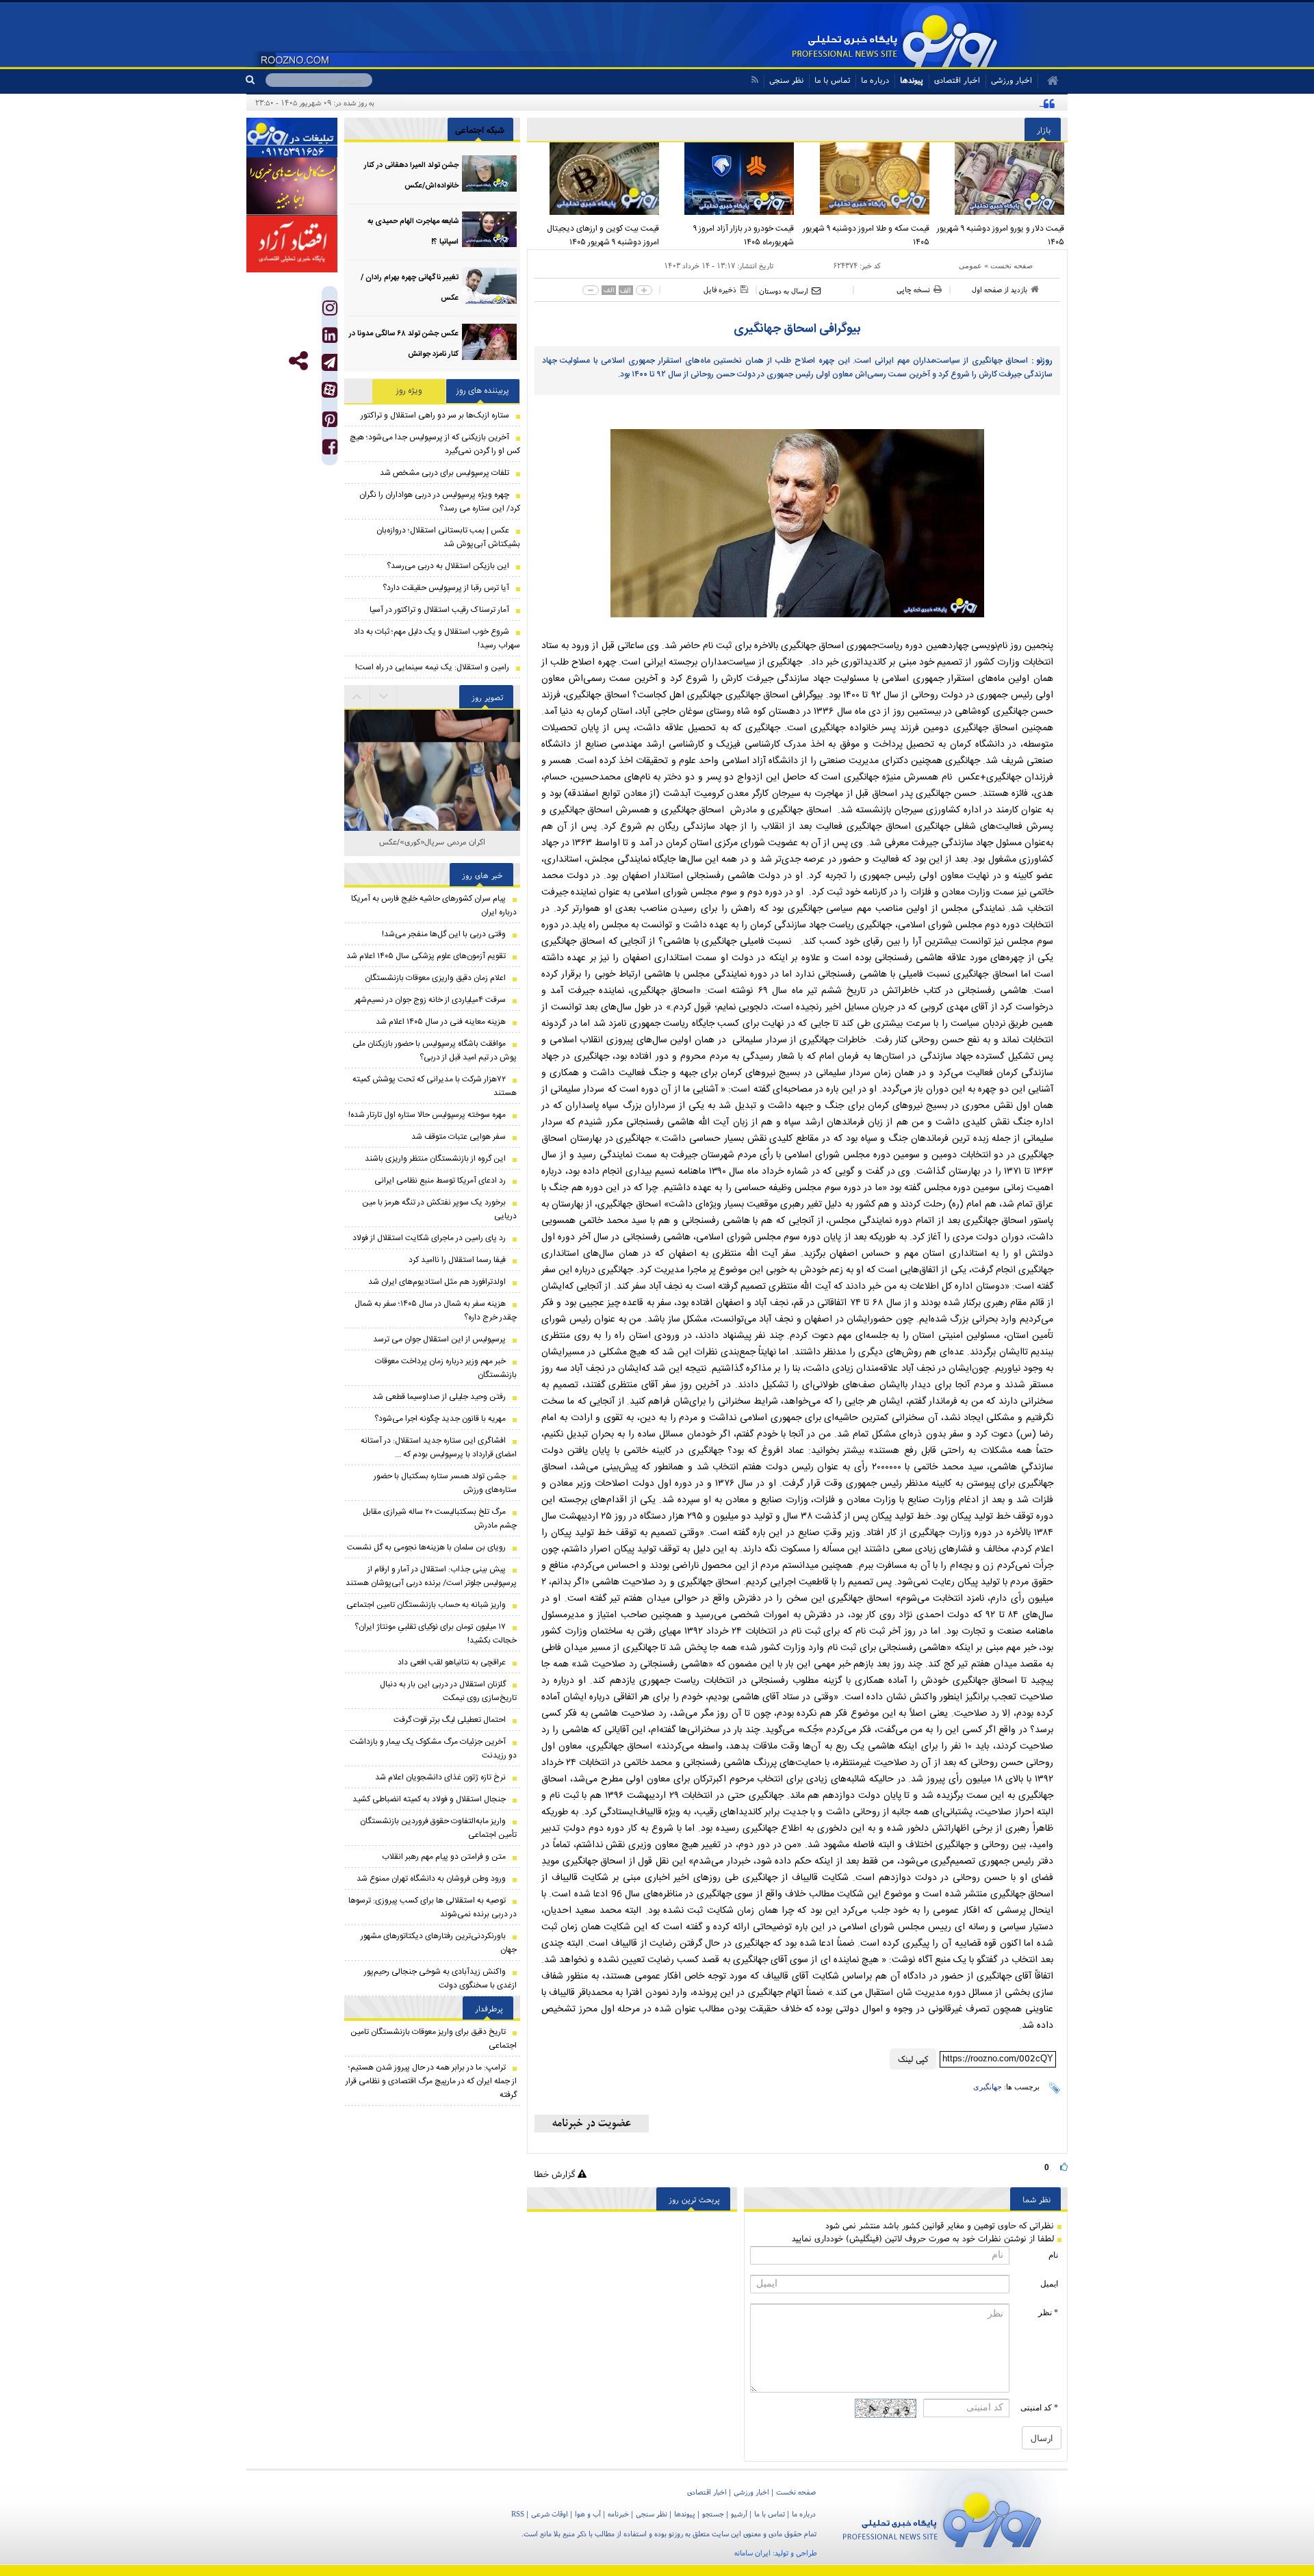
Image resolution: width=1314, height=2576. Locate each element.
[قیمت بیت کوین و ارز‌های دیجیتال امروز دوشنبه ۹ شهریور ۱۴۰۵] (595, 179)
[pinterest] (330, 423)
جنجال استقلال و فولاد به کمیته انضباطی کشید (429, 1799)
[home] (1048, 81)
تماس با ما (832, 80)
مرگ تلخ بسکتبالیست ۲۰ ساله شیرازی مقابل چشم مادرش (440, 1519)
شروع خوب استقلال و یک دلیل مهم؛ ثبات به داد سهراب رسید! (437, 639)
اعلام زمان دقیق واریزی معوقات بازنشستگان (435, 978)
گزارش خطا (556, 2174)
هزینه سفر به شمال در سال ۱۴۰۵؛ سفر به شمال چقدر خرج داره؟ (436, 1311)
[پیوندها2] (292, 186)
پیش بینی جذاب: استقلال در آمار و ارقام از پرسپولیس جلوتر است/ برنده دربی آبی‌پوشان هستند (431, 1576)
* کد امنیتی (1039, 2408)
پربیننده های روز (483, 391)
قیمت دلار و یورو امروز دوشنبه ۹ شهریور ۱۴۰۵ (1001, 235)
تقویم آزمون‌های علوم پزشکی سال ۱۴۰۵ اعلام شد (426, 956)
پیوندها (912, 80)
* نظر (1048, 2313)
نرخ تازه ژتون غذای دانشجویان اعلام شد (440, 1777)
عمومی (970, 266)
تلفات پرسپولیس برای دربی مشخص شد (445, 473)
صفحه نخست (1012, 266)
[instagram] (330, 311)
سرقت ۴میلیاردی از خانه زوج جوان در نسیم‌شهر (430, 1000)
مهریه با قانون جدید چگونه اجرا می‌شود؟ (440, 1419)
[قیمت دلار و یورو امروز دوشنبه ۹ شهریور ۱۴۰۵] (1001, 179)
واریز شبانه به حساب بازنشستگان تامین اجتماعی (426, 1605)
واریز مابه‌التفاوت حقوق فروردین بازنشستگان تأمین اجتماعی (438, 1828)
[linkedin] (330, 338)
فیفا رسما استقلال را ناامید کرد (457, 1260)
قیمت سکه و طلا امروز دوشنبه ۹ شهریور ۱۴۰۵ (866, 235)
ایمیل (1049, 2284)
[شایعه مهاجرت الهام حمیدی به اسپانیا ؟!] (489, 230)
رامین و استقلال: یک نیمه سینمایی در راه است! (432, 667)
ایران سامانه (752, 2553)
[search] (256, 80)
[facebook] (330, 450)
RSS (518, 2514)
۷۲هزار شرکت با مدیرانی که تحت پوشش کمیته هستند (435, 1086)
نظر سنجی (786, 80)
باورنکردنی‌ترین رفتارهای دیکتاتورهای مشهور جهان (439, 1943)
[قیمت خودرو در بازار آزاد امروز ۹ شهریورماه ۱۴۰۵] (730, 179)
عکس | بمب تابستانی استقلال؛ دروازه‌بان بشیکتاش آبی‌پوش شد (448, 537)
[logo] (942, 2517)
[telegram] (330, 362)
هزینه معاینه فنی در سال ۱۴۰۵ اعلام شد (441, 1022)
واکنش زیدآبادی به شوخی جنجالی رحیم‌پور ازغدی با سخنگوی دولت (440, 1979)
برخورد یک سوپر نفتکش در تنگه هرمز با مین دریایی (439, 1209)
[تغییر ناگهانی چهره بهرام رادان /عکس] (489, 286)
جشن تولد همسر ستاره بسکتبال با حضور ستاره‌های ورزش (445, 1483)
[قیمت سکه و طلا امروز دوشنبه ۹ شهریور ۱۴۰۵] (865, 179)
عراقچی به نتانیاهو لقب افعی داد (452, 1662)
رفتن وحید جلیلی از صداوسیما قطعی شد (439, 1397)
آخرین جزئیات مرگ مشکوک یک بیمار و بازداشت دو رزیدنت (433, 1749)
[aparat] (330, 390)
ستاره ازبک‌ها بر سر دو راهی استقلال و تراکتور (435, 415)
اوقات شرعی (550, 2514)
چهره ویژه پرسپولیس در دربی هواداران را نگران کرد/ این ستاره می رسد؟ (440, 502)
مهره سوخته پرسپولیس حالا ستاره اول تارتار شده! (427, 1115)
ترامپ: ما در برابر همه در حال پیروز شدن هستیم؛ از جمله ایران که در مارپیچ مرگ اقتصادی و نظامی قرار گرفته (431, 2081)
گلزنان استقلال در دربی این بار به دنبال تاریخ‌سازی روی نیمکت (448, 1691)
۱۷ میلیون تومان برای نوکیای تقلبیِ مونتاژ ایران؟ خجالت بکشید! (436, 1634)
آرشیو (739, 2514)
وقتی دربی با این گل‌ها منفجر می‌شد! (444, 934)
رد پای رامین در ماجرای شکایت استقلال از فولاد (429, 1238)
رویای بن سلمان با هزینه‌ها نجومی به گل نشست (426, 1547)
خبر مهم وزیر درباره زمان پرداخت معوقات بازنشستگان (446, 1368)
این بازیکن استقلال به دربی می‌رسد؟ (448, 566)
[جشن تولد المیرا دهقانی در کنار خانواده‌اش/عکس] (489, 173)
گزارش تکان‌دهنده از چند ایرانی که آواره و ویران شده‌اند (949, 103)
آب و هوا (588, 2514)
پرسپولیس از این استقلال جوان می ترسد (439, 1339)
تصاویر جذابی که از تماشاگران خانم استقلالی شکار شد (433, 849)
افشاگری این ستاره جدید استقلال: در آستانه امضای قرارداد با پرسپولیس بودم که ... (439, 1447)
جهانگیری (988, 2087)
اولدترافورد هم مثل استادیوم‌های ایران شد (437, 1282)
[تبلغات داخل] (292, 138)
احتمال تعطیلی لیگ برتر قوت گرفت (450, 1720)
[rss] (755, 80)
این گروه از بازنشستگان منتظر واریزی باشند (434, 1159)
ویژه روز (409, 391)
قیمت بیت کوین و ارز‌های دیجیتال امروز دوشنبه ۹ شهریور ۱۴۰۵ (603, 235)
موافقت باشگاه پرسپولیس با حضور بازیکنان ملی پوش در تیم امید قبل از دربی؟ (435, 1051)
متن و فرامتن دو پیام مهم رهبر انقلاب (444, 1857)
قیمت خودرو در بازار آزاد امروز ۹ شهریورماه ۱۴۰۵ (744, 235)
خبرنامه (618, 2514)
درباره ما (875, 80)
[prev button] (384, 697)
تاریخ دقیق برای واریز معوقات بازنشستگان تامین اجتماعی (434, 2039)
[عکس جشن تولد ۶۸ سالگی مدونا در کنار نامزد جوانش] (489, 342)
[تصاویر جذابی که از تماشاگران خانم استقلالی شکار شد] (432, 765)
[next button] (357, 697)
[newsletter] (592, 2124)
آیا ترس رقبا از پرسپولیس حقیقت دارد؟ (446, 588)
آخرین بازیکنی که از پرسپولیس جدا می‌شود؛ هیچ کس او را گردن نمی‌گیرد (435, 444)
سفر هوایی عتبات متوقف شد (459, 1137)
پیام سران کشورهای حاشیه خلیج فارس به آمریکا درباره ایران (434, 905)
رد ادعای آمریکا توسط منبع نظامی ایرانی (440, 1181)
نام (1053, 2255)
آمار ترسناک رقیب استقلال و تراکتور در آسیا (439, 610)
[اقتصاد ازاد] (292, 244)
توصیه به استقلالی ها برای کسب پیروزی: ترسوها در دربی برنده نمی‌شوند (433, 1907)
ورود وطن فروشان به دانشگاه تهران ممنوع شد (431, 1879)
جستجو (713, 2514)
